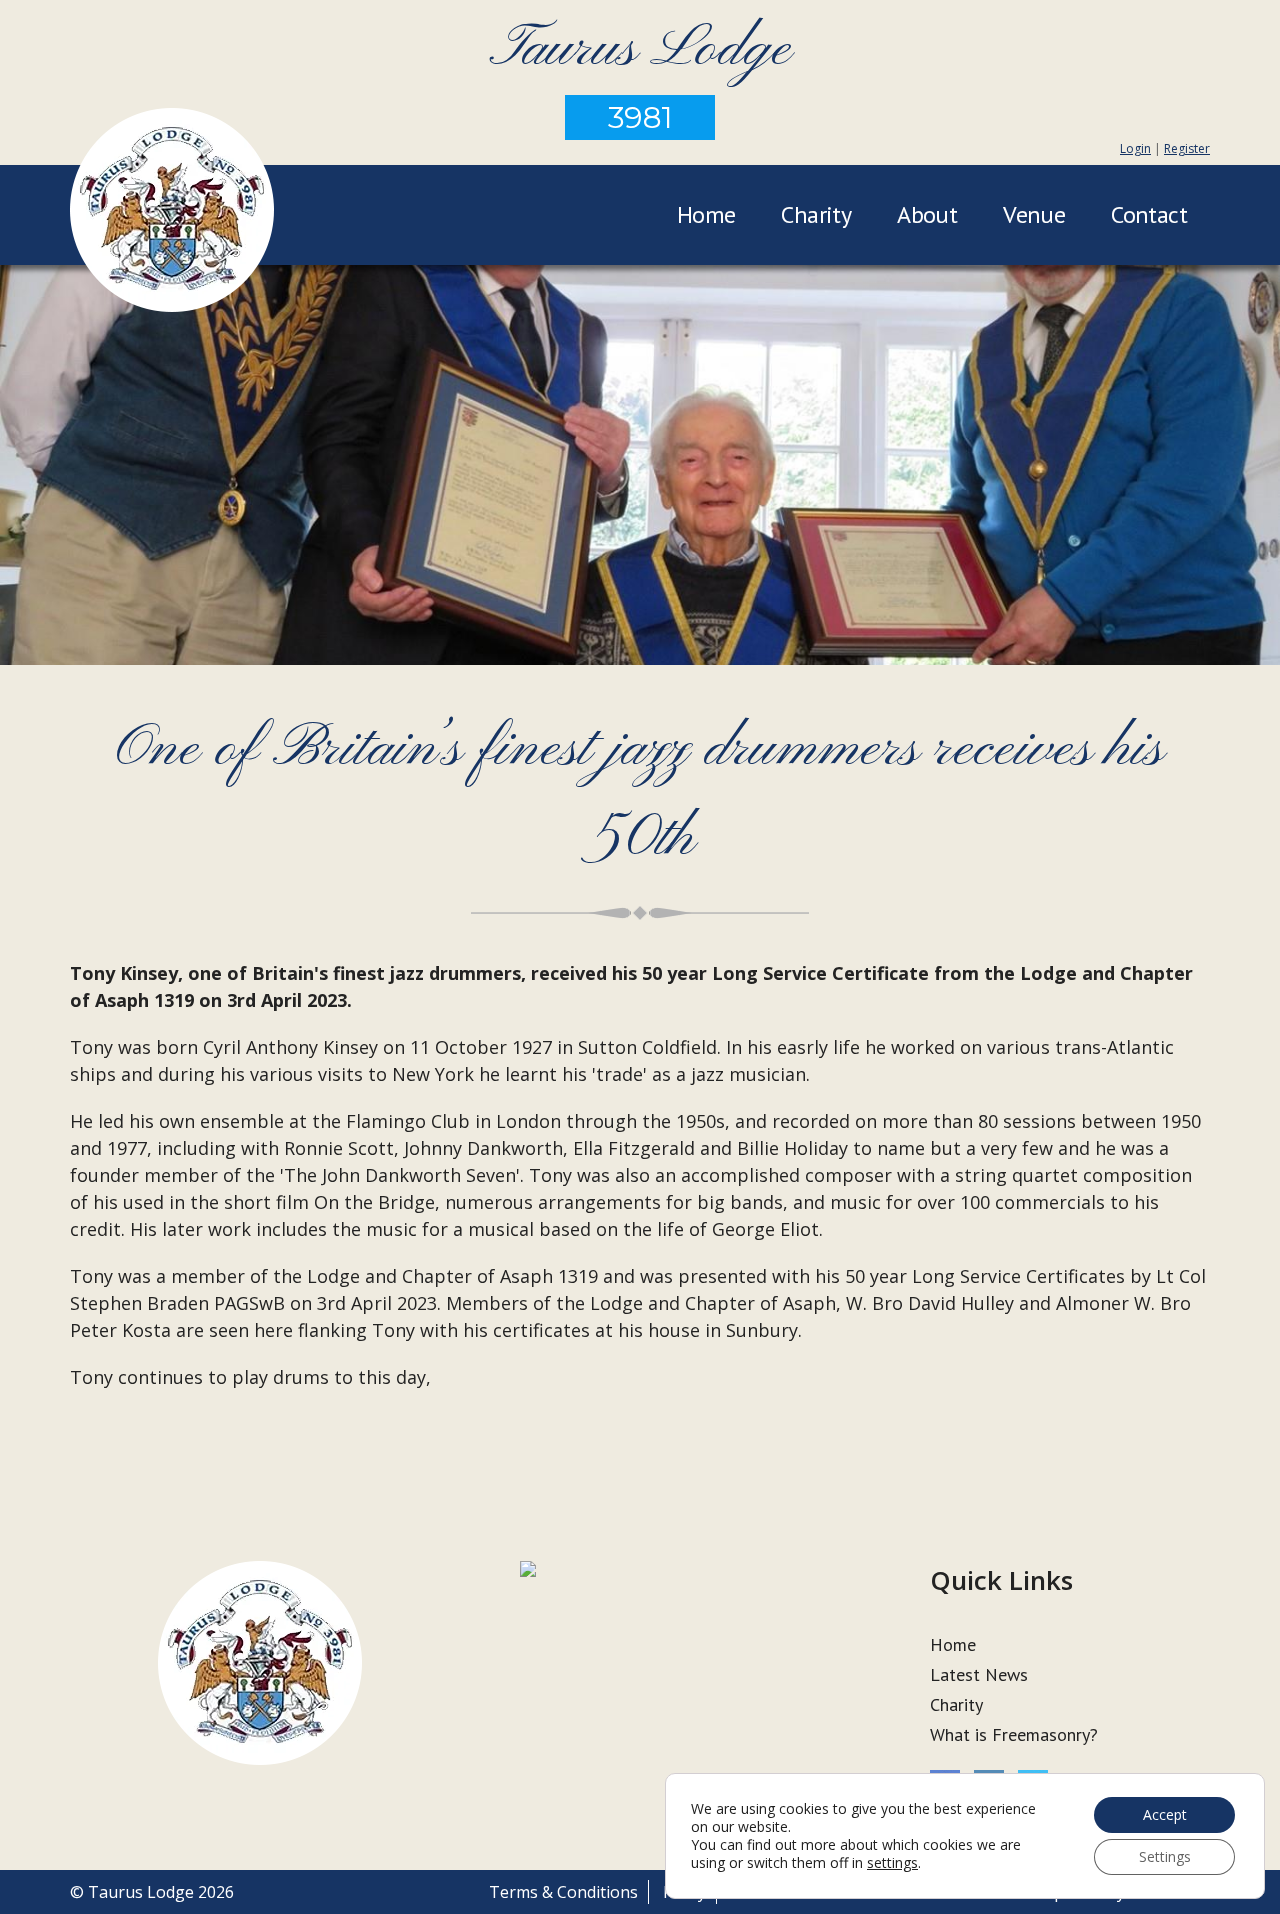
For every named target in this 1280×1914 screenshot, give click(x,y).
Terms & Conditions (563, 1892)
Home (706, 214)
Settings (1165, 1856)
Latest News (979, 1674)
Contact (1149, 214)
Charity (816, 214)
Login (1135, 148)
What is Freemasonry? (1014, 1734)
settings (892, 1863)
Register (1187, 148)
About (927, 214)
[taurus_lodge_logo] (172, 213)
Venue (1034, 214)
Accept (1165, 1814)
